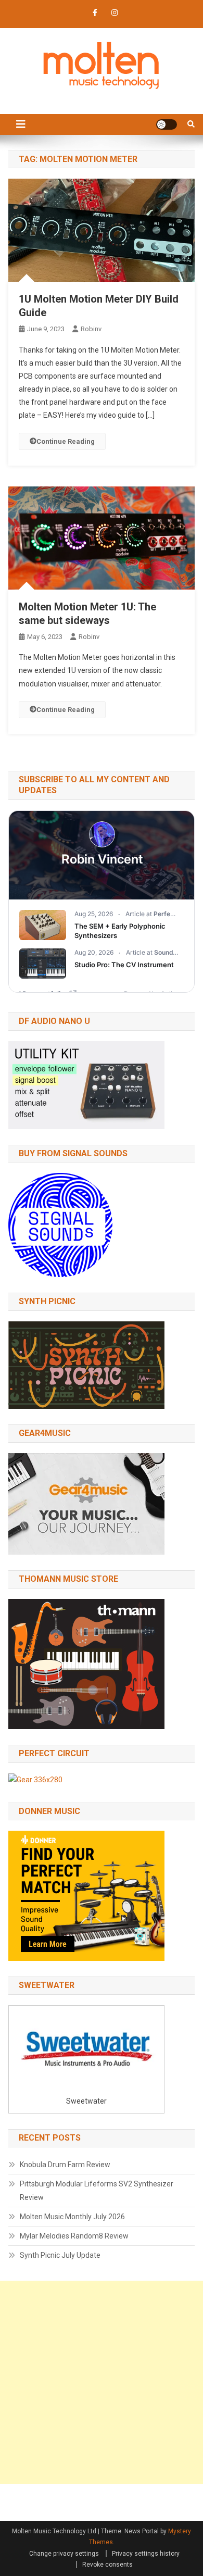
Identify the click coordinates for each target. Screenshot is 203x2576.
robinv (91, 329)
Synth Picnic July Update (60, 2255)
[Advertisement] (102, 2382)
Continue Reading (66, 441)
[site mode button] (167, 124)
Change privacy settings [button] (64, 2554)
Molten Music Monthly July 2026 (72, 2217)
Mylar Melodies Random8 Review (74, 2236)
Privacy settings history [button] (146, 2554)
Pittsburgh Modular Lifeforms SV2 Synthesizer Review (97, 2191)
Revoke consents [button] (107, 2565)
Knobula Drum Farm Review (65, 2165)
